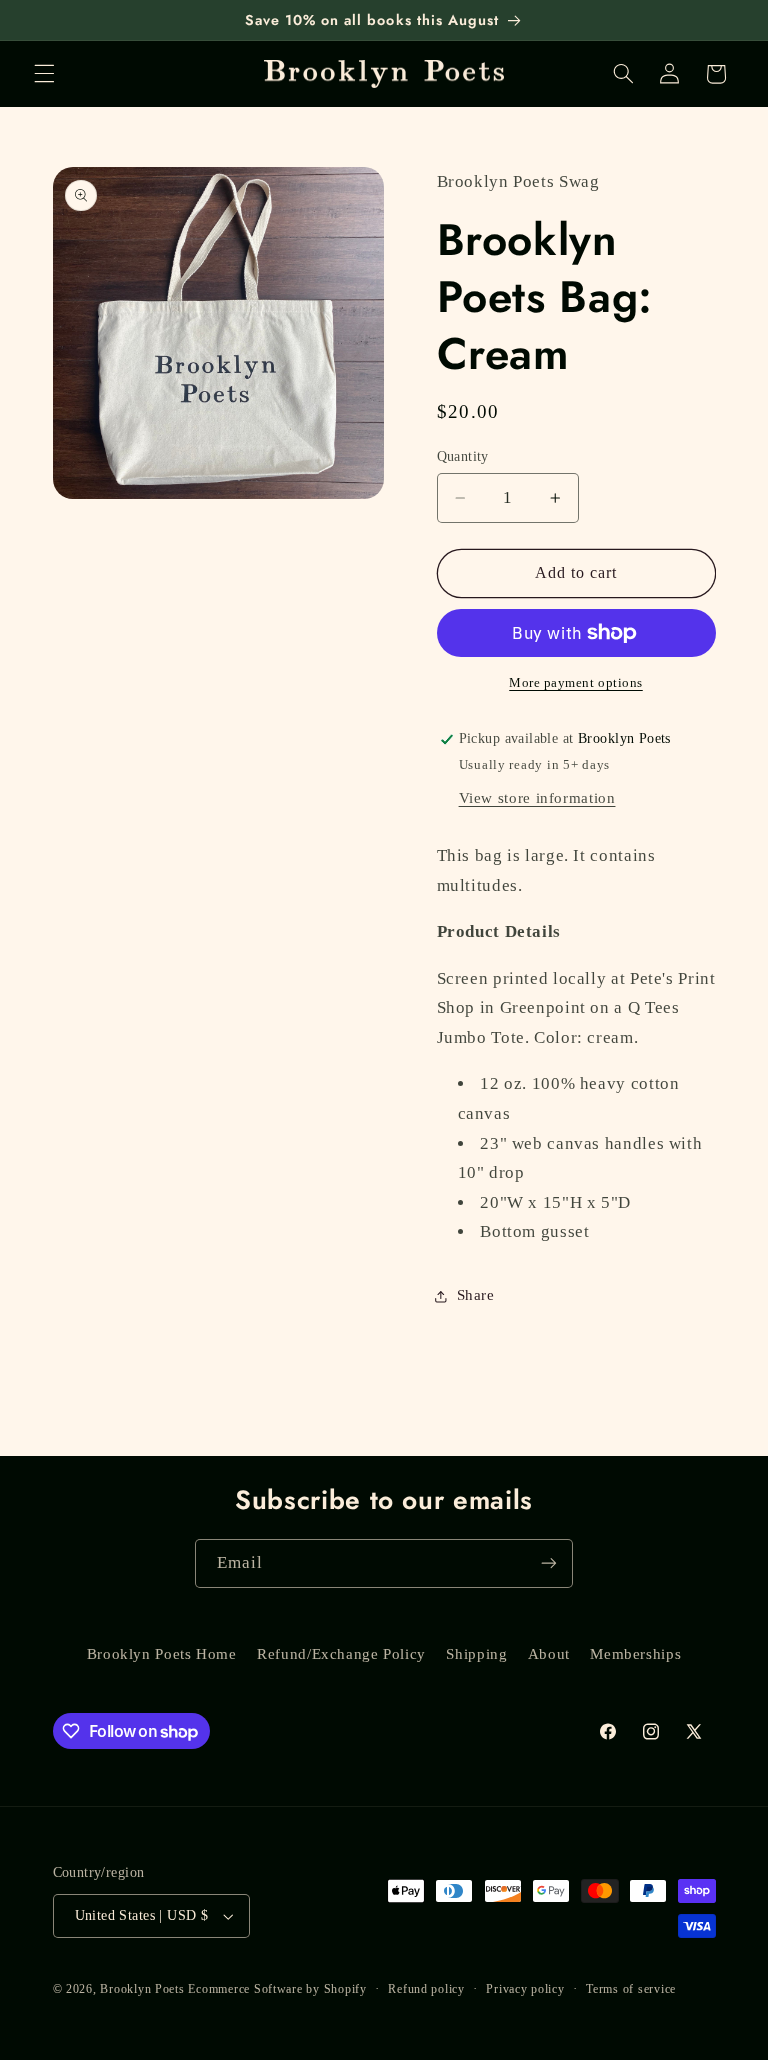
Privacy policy (525, 1989)
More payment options (576, 683)
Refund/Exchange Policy (341, 1654)
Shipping (476, 1654)
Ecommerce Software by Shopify (277, 1989)
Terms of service (631, 1989)
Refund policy (426, 1989)
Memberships (635, 1654)
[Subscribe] (549, 1563)
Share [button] (476, 1295)
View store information (537, 798)
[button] (44, 74)
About (549, 1654)
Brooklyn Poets (142, 1989)
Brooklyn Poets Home (162, 1654)
